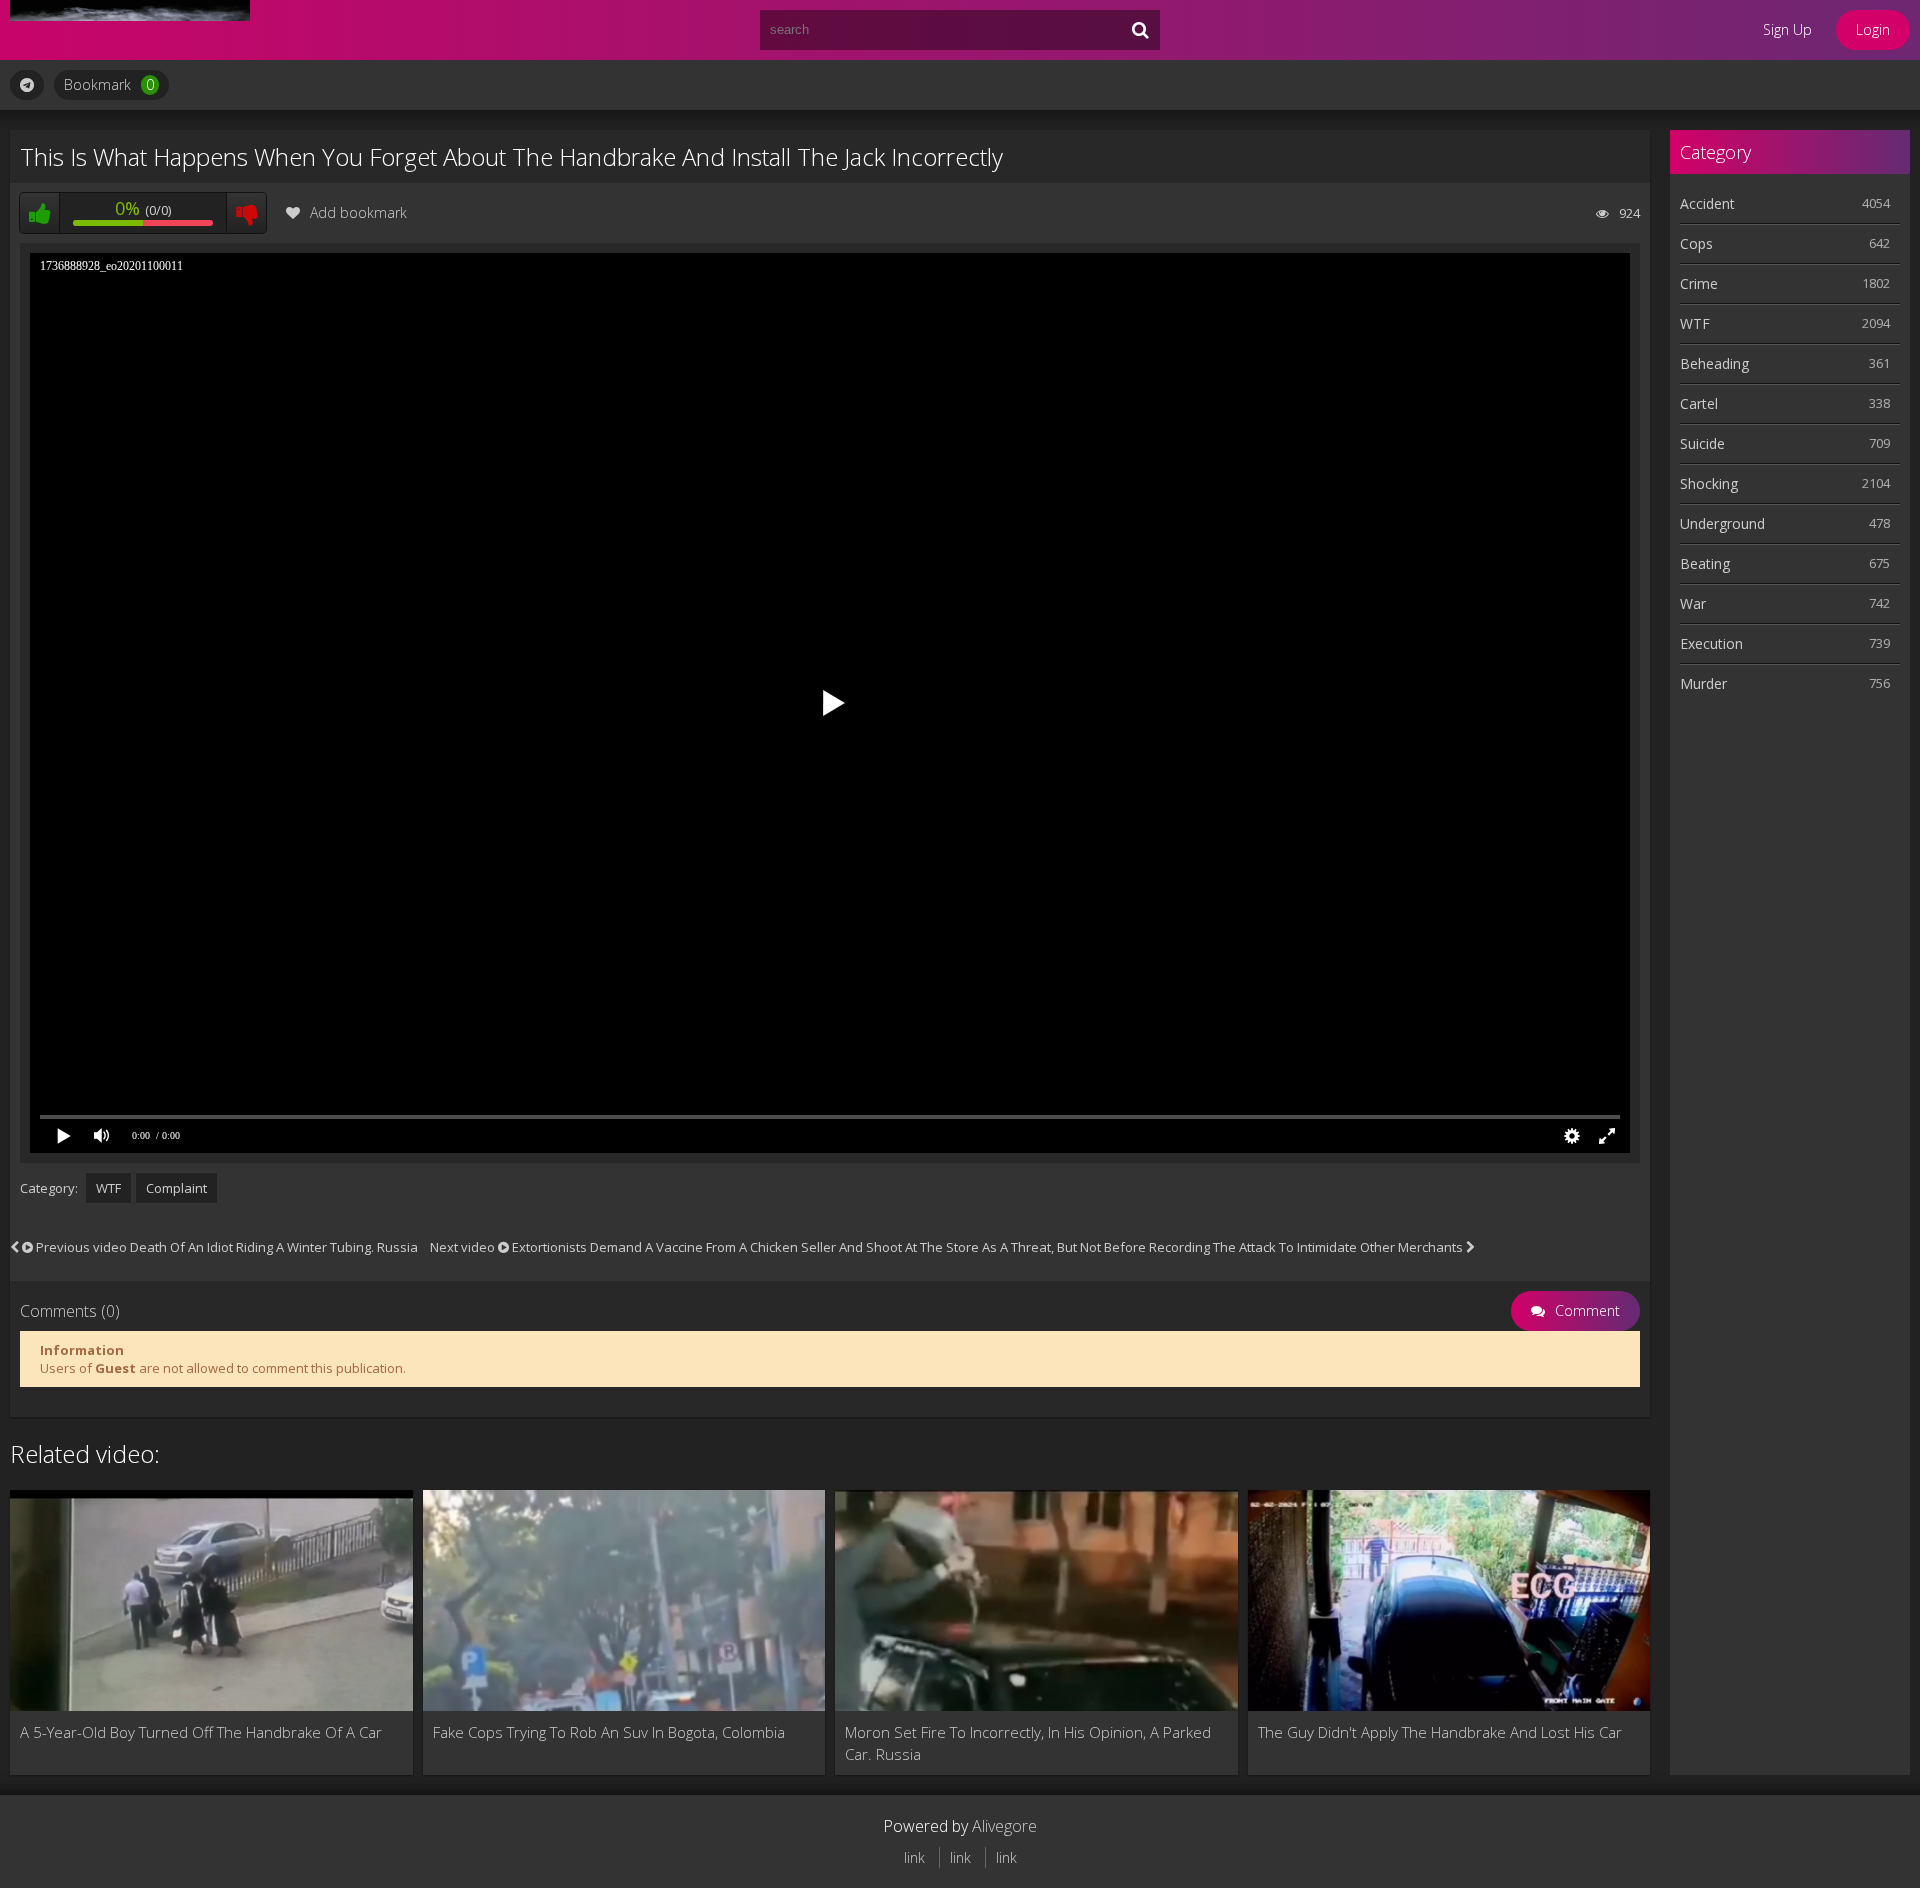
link (914, 1857)
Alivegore (1004, 1826)
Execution (1711, 643)
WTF (108, 1188)
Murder (1703, 683)
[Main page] (130, 30)
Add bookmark (358, 212)
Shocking (1709, 483)
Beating (1705, 563)
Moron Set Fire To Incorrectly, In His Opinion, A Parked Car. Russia (1028, 1743)
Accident (1707, 203)
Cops (1696, 243)
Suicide (1702, 443)
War (1693, 603)
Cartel (1699, 403)
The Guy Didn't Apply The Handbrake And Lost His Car (1440, 1732)
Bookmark (109, 84)
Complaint (176, 1188)
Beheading (1714, 363)
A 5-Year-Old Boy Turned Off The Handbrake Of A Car (201, 1732)
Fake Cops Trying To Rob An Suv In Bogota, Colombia (609, 1732)
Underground (1722, 523)
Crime (1699, 283)
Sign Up (1787, 29)
